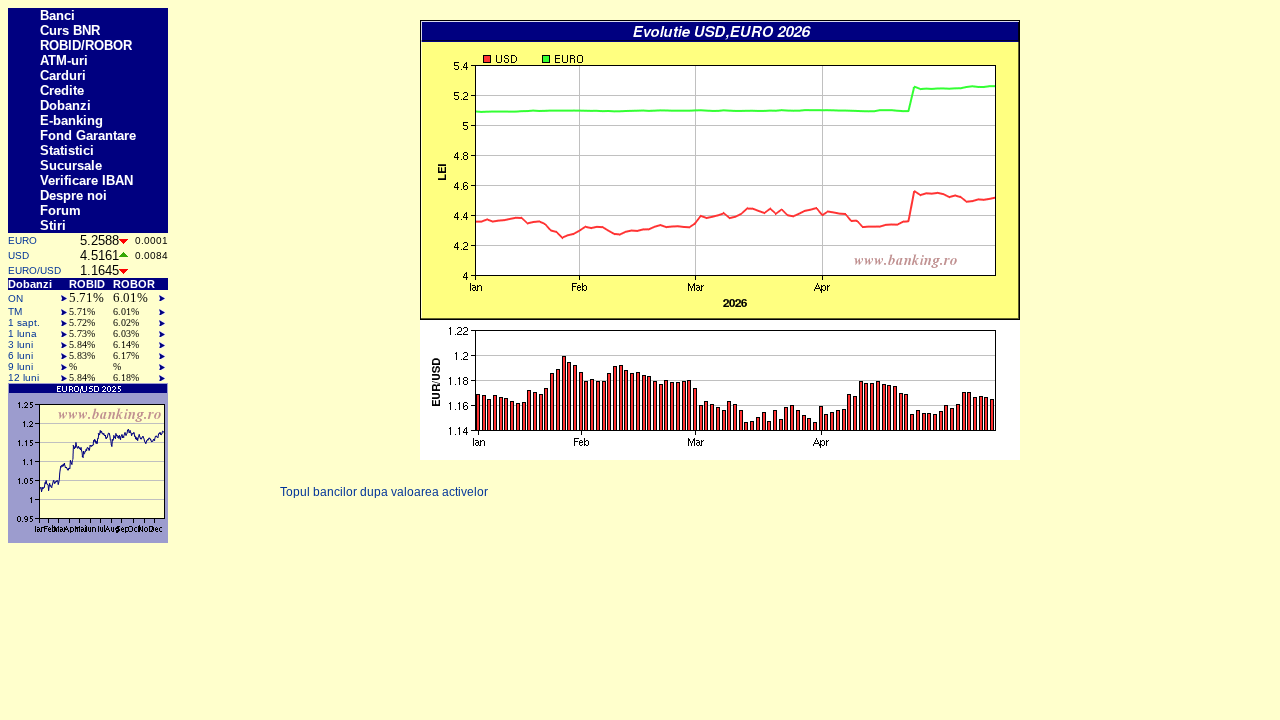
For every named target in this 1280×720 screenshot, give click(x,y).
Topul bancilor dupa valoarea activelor (384, 492)
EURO (22, 240)
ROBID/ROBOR (86, 45)
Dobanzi (65, 105)
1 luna (22, 333)
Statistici (67, 150)
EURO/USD (34, 270)
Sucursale (71, 165)
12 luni (23, 377)
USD (18, 255)
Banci (57, 15)
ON (15, 298)
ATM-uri (64, 60)
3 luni (20, 344)
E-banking (71, 120)
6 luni (20, 355)
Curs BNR (70, 30)
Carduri (63, 75)
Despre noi (73, 195)
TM (15, 311)
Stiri (53, 225)
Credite (62, 90)
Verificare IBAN (86, 180)
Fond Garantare (88, 135)
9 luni (20, 366)
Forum (60, 210)
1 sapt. (24, 322)
